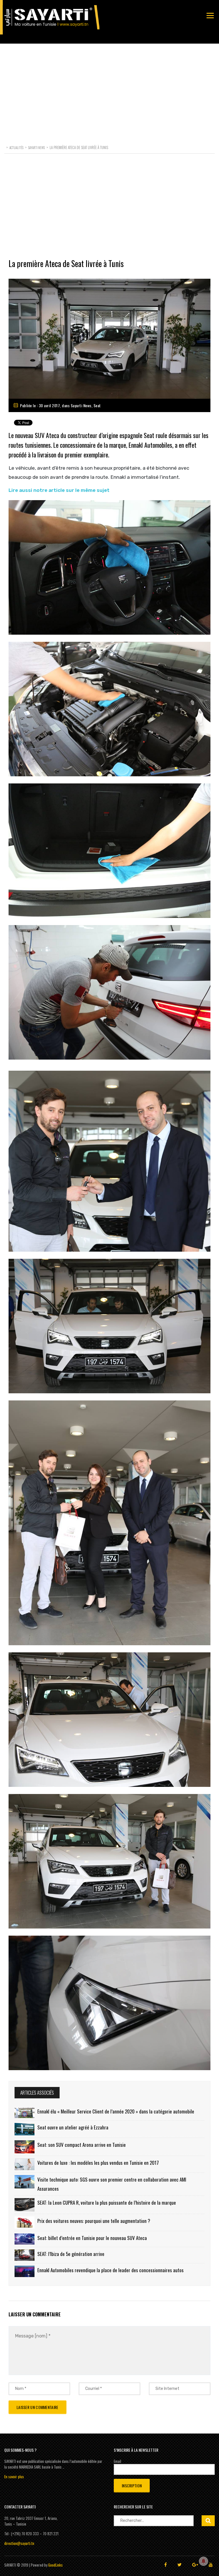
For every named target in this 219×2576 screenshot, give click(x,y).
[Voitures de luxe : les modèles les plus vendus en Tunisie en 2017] (25, 2164)
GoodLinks (55, 2565)
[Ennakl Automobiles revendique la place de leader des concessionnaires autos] (25, 2271)
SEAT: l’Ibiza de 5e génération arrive (71, 2254)
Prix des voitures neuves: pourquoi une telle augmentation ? (94, 2221)
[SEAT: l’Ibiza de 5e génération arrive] (25, 2255)
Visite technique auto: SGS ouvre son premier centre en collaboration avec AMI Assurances (112, 2184)
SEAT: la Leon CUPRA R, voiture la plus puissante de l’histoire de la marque (107, 2203)
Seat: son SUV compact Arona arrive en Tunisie (82, 2145)
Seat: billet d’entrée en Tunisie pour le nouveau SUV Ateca (92, 2238)
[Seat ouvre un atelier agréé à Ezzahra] (25, 2129)
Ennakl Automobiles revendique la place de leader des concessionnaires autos (110, 2270)
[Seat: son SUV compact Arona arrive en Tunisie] (25, 2147)
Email (117, 2461)
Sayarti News (81, 405)
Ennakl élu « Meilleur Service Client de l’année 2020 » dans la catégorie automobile (116, 2111)
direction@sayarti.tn (19, 2543)
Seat (97, 405)
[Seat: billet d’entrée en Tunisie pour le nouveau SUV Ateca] (25, 2239)
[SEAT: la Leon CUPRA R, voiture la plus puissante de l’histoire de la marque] (25, 2205)
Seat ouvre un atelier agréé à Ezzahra (73, 2127)
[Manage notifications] (204, 2561)
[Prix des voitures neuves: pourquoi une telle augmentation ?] (25, 2222)
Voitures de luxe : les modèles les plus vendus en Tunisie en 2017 (98, 2163)
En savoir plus (14, 2477)
